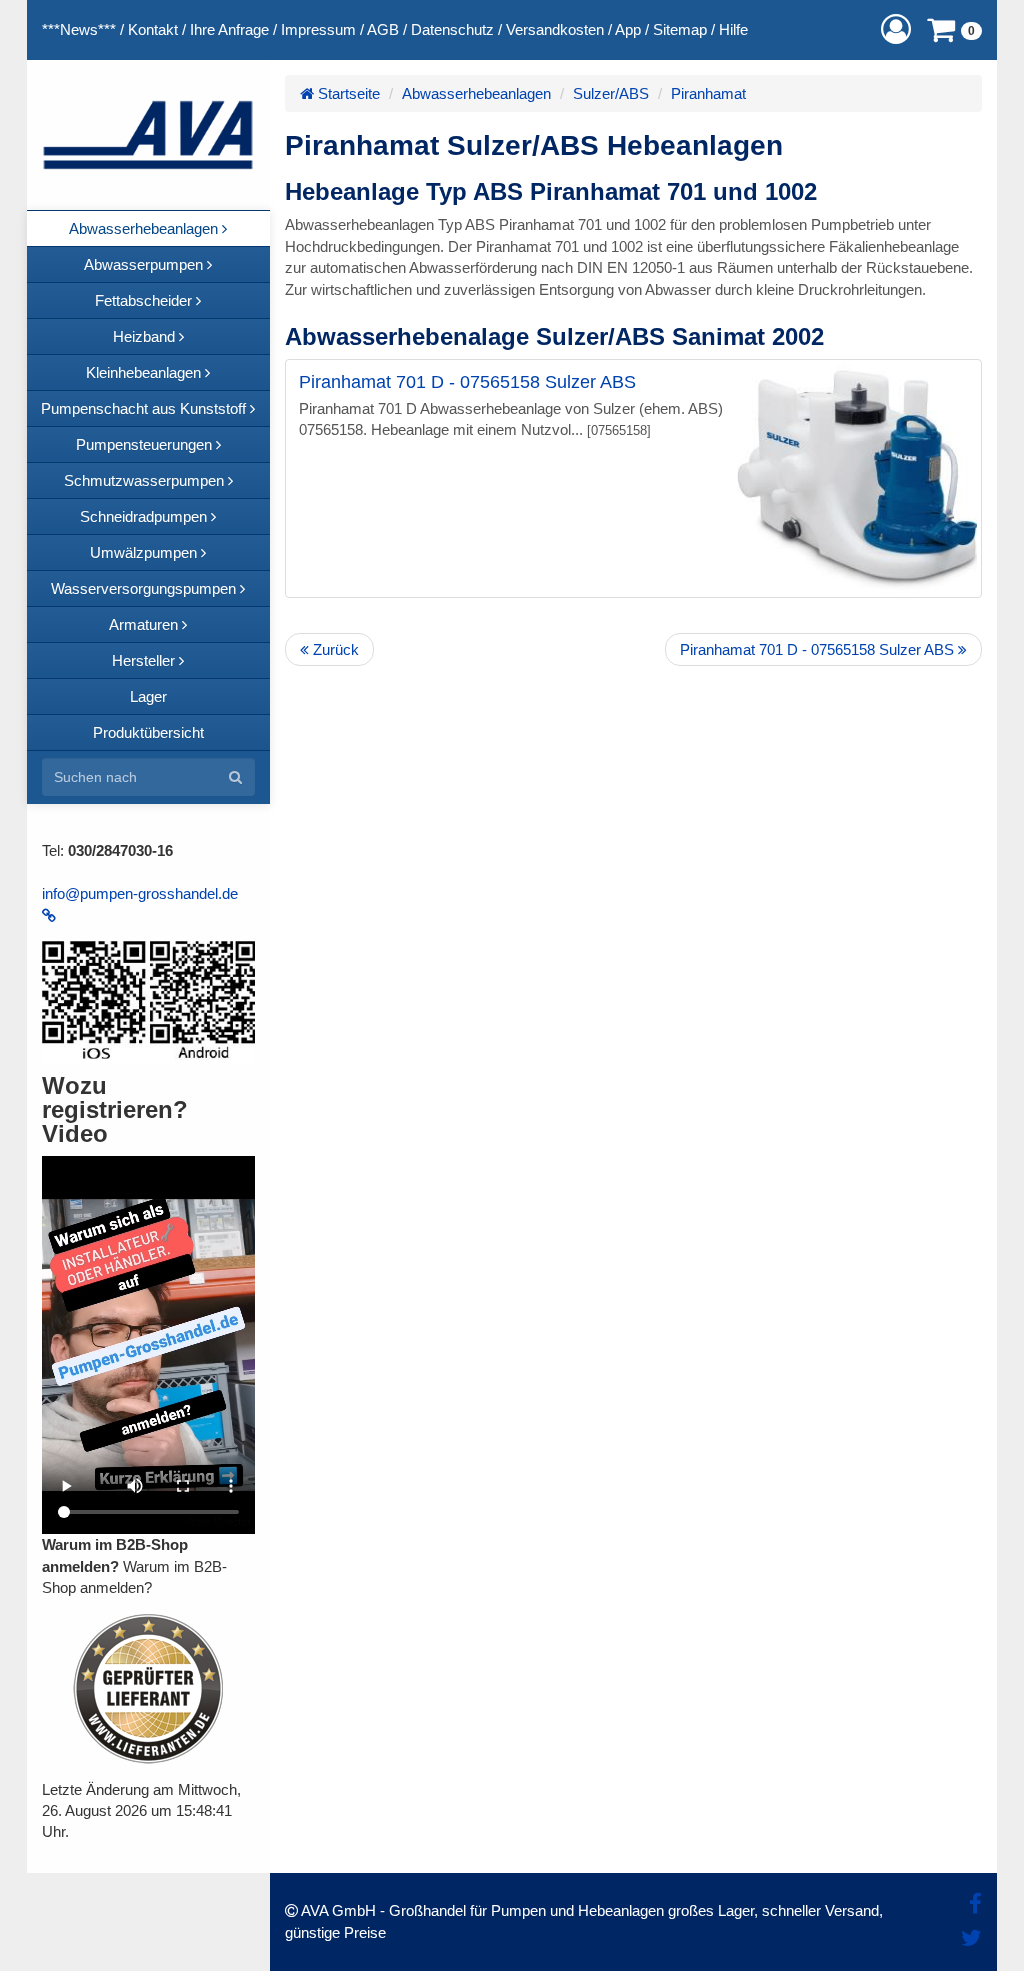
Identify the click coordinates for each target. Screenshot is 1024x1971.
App (628, 29)
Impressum (318, 29)
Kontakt (153, 29)
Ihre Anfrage (229, 29)
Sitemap (680, 29)
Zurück (334, 649)
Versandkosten (555, 29)
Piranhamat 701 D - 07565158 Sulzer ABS (467, 382)
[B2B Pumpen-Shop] (148, 135)
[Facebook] (975, 1904)
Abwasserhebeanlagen (476, 93)
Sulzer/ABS (611, 93)
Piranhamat (708, 93)
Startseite (347, 93)
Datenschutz (452, 29)
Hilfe (733, 29)
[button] (896, 29)
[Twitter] (971, 1938)
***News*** (79, 29)
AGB (383, 29)
